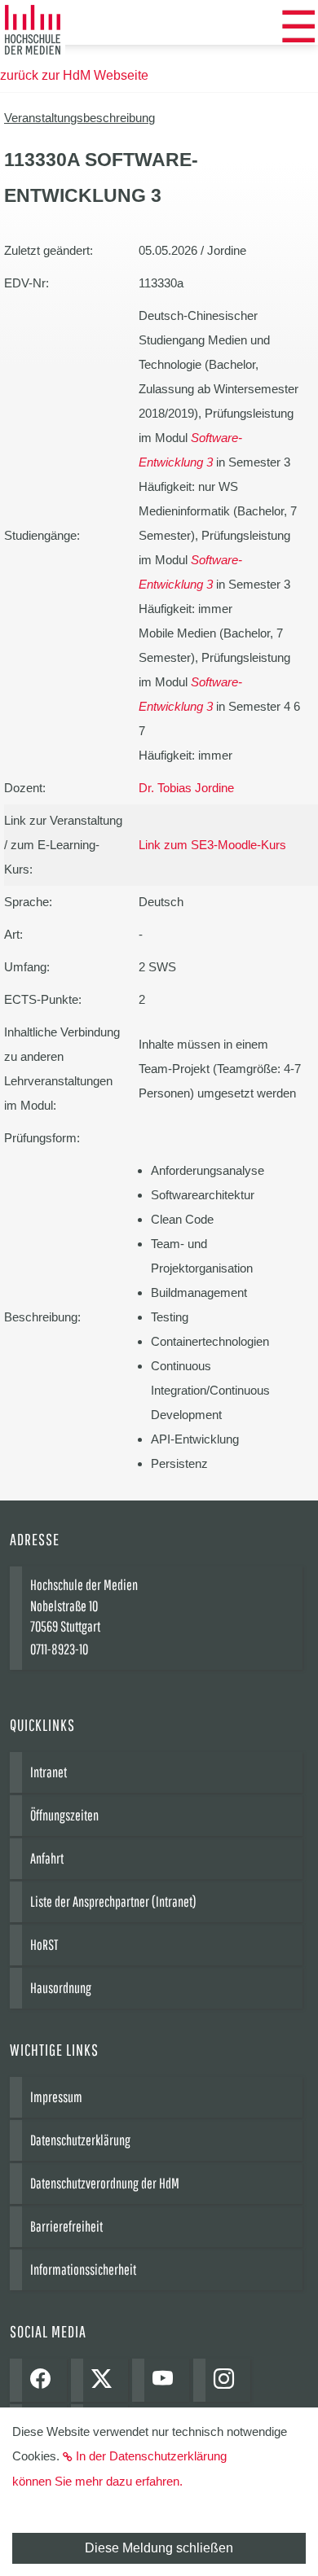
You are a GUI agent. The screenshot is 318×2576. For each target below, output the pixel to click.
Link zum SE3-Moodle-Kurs (212, 845)
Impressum (56, 2097)
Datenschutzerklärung (80, 2140)
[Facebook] (44, 2380)
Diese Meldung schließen (159, 2548)
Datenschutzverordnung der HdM (105, 2183)
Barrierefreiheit (66, 2226)
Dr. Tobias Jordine (186, 788)
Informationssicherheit (83, 2269)
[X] (106, 2380)
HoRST (44, 1945)
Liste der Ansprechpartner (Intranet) (113, 1901)
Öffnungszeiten (64, 1815)
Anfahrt (47, 1858)
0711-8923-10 (59, 1649)
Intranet (49, 1772)
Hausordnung (61, 1988)
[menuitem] (298, 27)
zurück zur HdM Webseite (74, 75)
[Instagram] (228, 2380)
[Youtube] (167, 2380)
